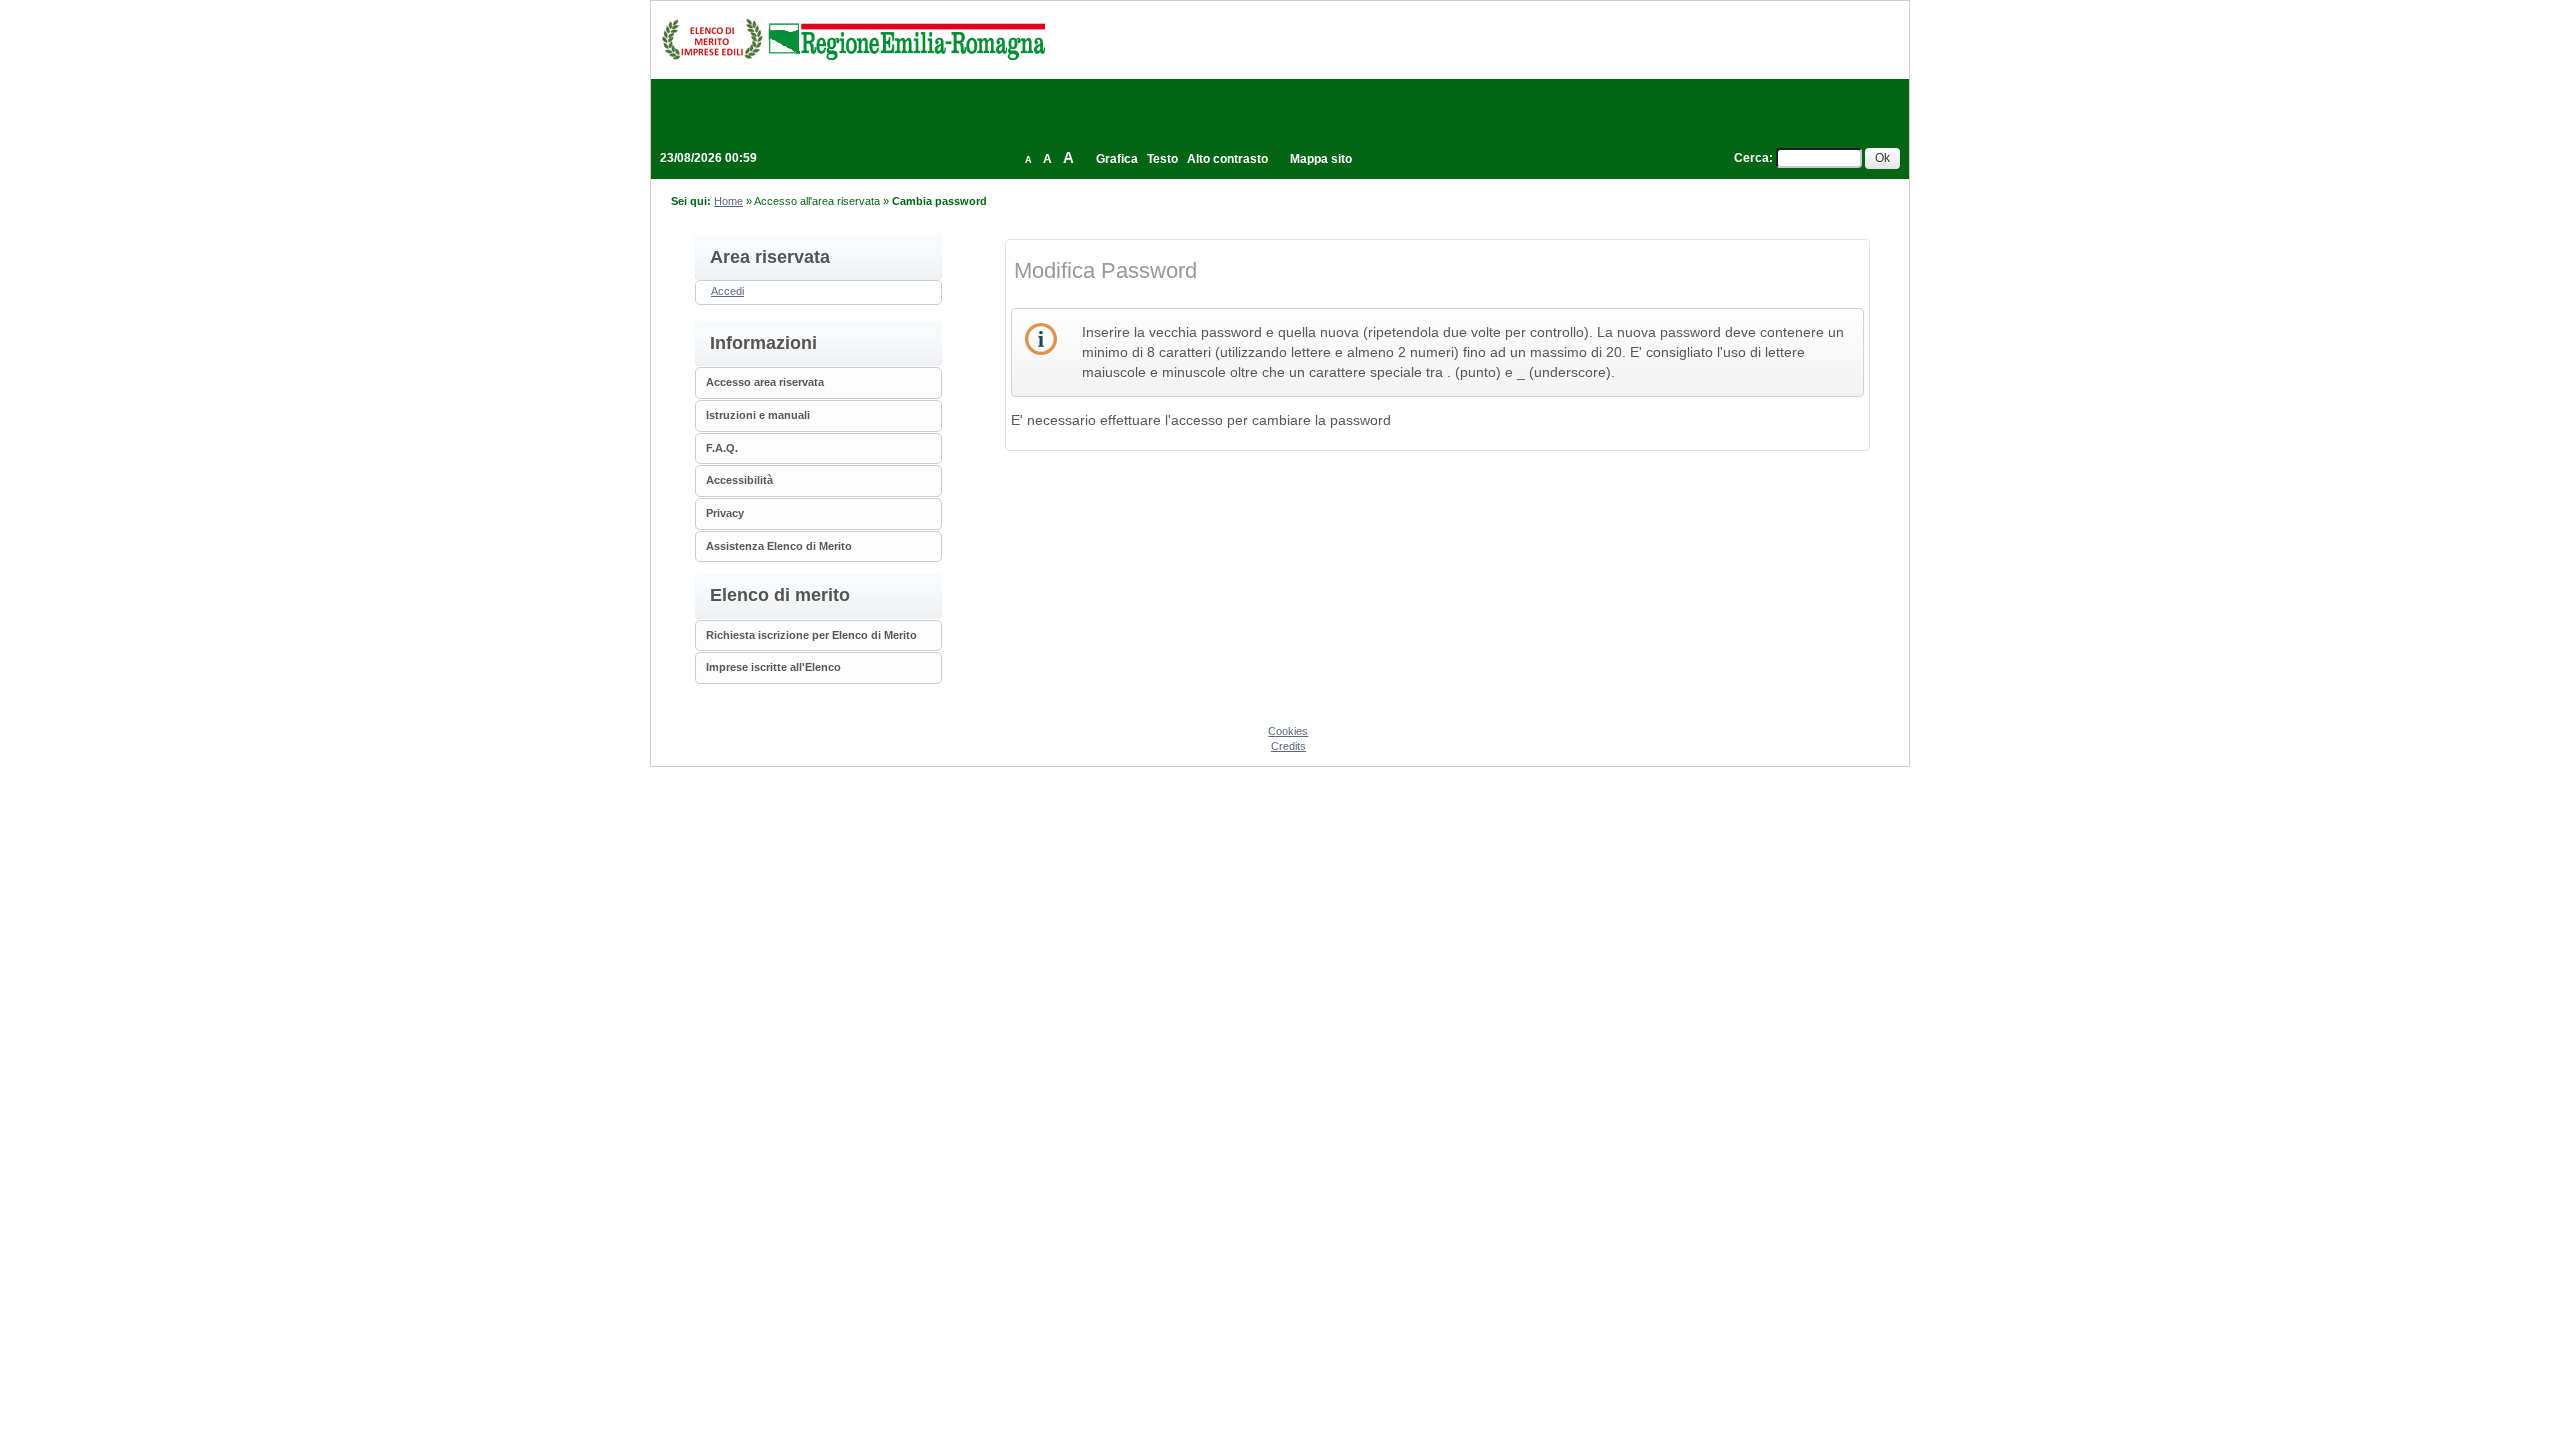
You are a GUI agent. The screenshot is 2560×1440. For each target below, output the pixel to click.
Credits (1288, 746)
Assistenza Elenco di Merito (779, 546)
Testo (1162, 159)
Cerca (1751, 158)
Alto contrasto (1227, 159)
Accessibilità (739, 480)
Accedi (727, 291)
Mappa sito (1321, 159)
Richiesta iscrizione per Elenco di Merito (811, 635)
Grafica (1117, 159)
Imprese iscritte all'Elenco (773, 667)
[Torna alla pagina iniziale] (853, 39)
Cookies (1288, 731)
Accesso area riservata (765, 382)
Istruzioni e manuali (758, 415)
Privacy (725, 513)
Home (728, 201)
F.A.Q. (722, 448)
